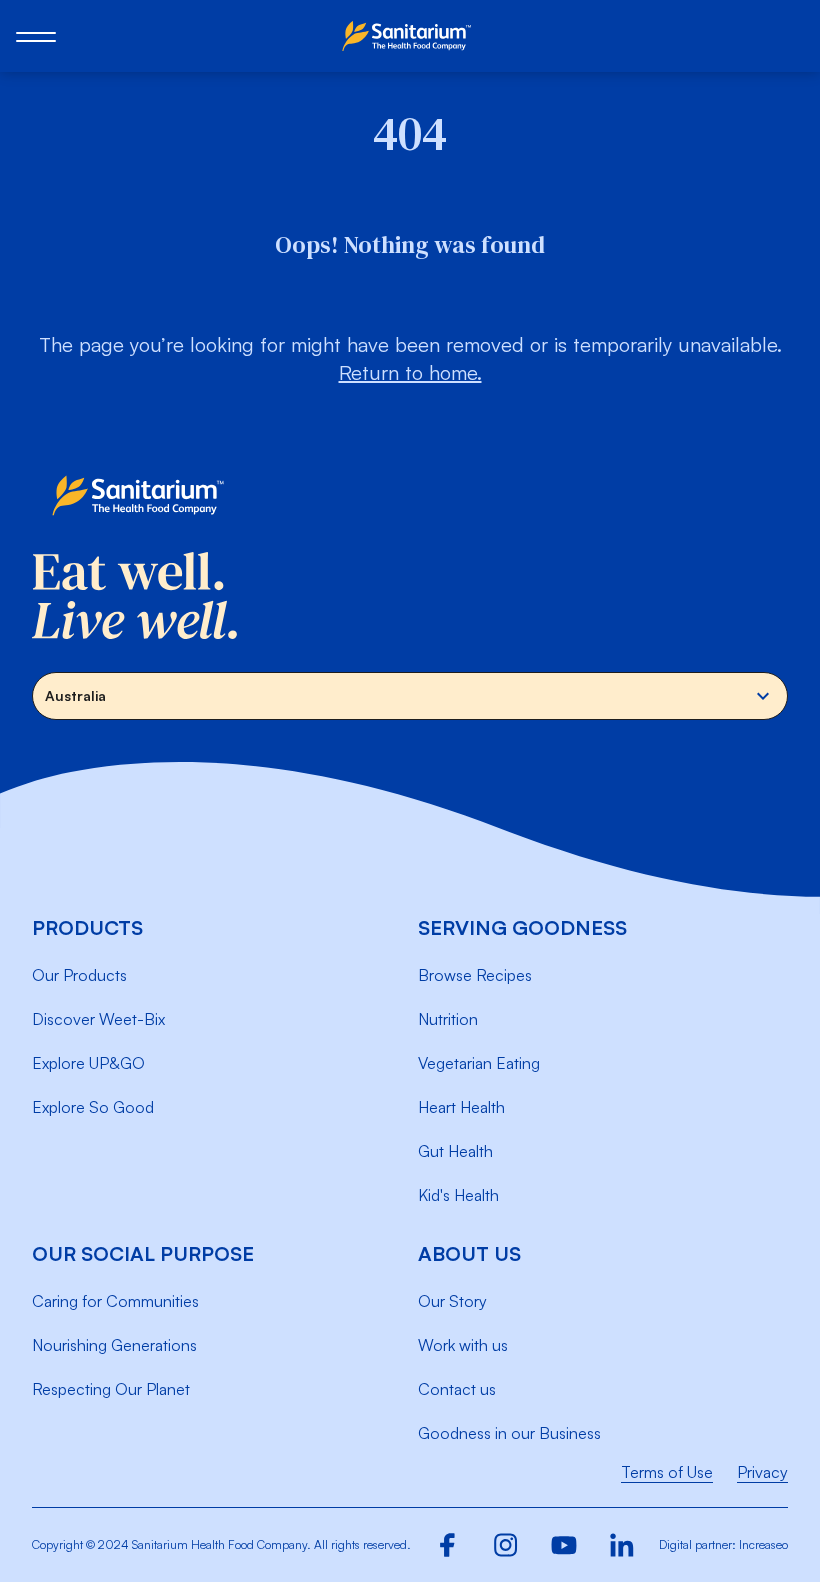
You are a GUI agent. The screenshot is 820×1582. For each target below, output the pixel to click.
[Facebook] (448, 1545)
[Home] (410, 36)
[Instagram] (506, 1545)
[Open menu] (36, 36)
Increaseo (763, 1544)
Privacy (762, 1472)
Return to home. (410, 372)
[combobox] (410, 696)
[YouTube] (564, 1545)
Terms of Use (667, 1472)
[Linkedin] (622, 1545)
